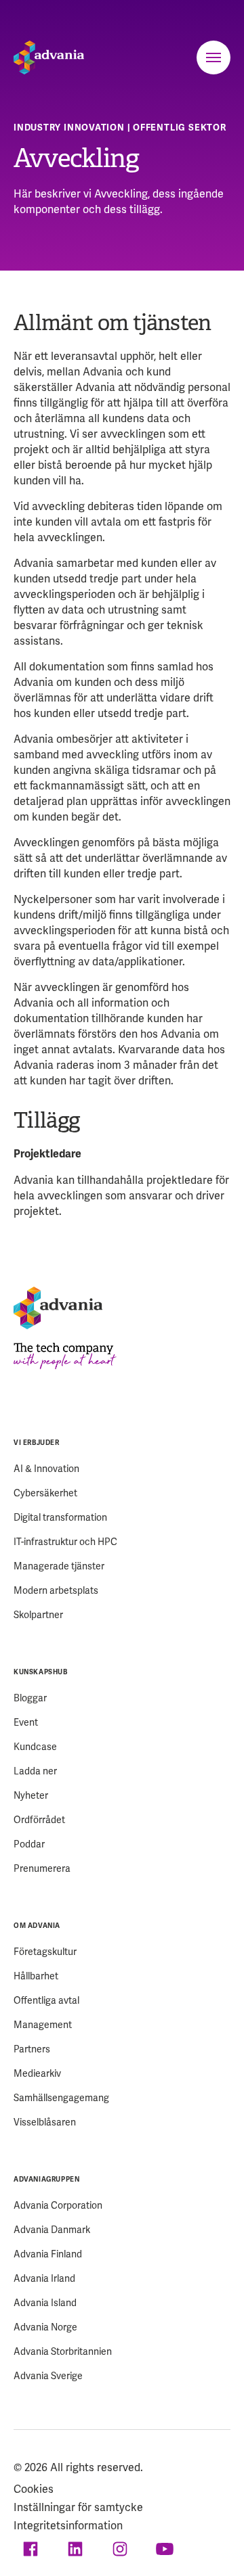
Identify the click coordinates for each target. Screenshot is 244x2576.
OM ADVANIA (37, 1926)
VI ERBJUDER (37, 1443)
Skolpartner (38, 1615)
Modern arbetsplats (56, 1590)
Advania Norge (45, 2327)
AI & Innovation (46, 1469)
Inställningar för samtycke (78, 2507)
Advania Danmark (52, 2230)
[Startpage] (49, 57)
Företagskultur (45, 1952)
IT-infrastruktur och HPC (65, 1542)
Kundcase (35, 1747)
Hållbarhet (36, 1976)
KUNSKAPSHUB (41, 1672)
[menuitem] (122, 1528)
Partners (32, 2049)
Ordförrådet (39, 1820)
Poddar (29, 1844)
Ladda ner (35, 1771)
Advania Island (45, 2303)
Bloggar (30, 1698)
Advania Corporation (58, 2205)
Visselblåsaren (45, 2122)
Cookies (34, 2489)
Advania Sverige (48, 2376)
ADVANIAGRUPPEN (46, 2179)
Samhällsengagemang (61, 2098)
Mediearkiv (37, 2073)
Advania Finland (48, 2254)
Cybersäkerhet (45, 1493)
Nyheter (31, 1795)
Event (26, 1722)
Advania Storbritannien (63, 2351)
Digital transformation (60, 1517)
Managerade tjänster (59, 1566)
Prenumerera (42, 1868)
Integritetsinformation (68, 2526)
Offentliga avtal (46, 2000)
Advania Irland (44, 2278)
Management (43, 2025)
